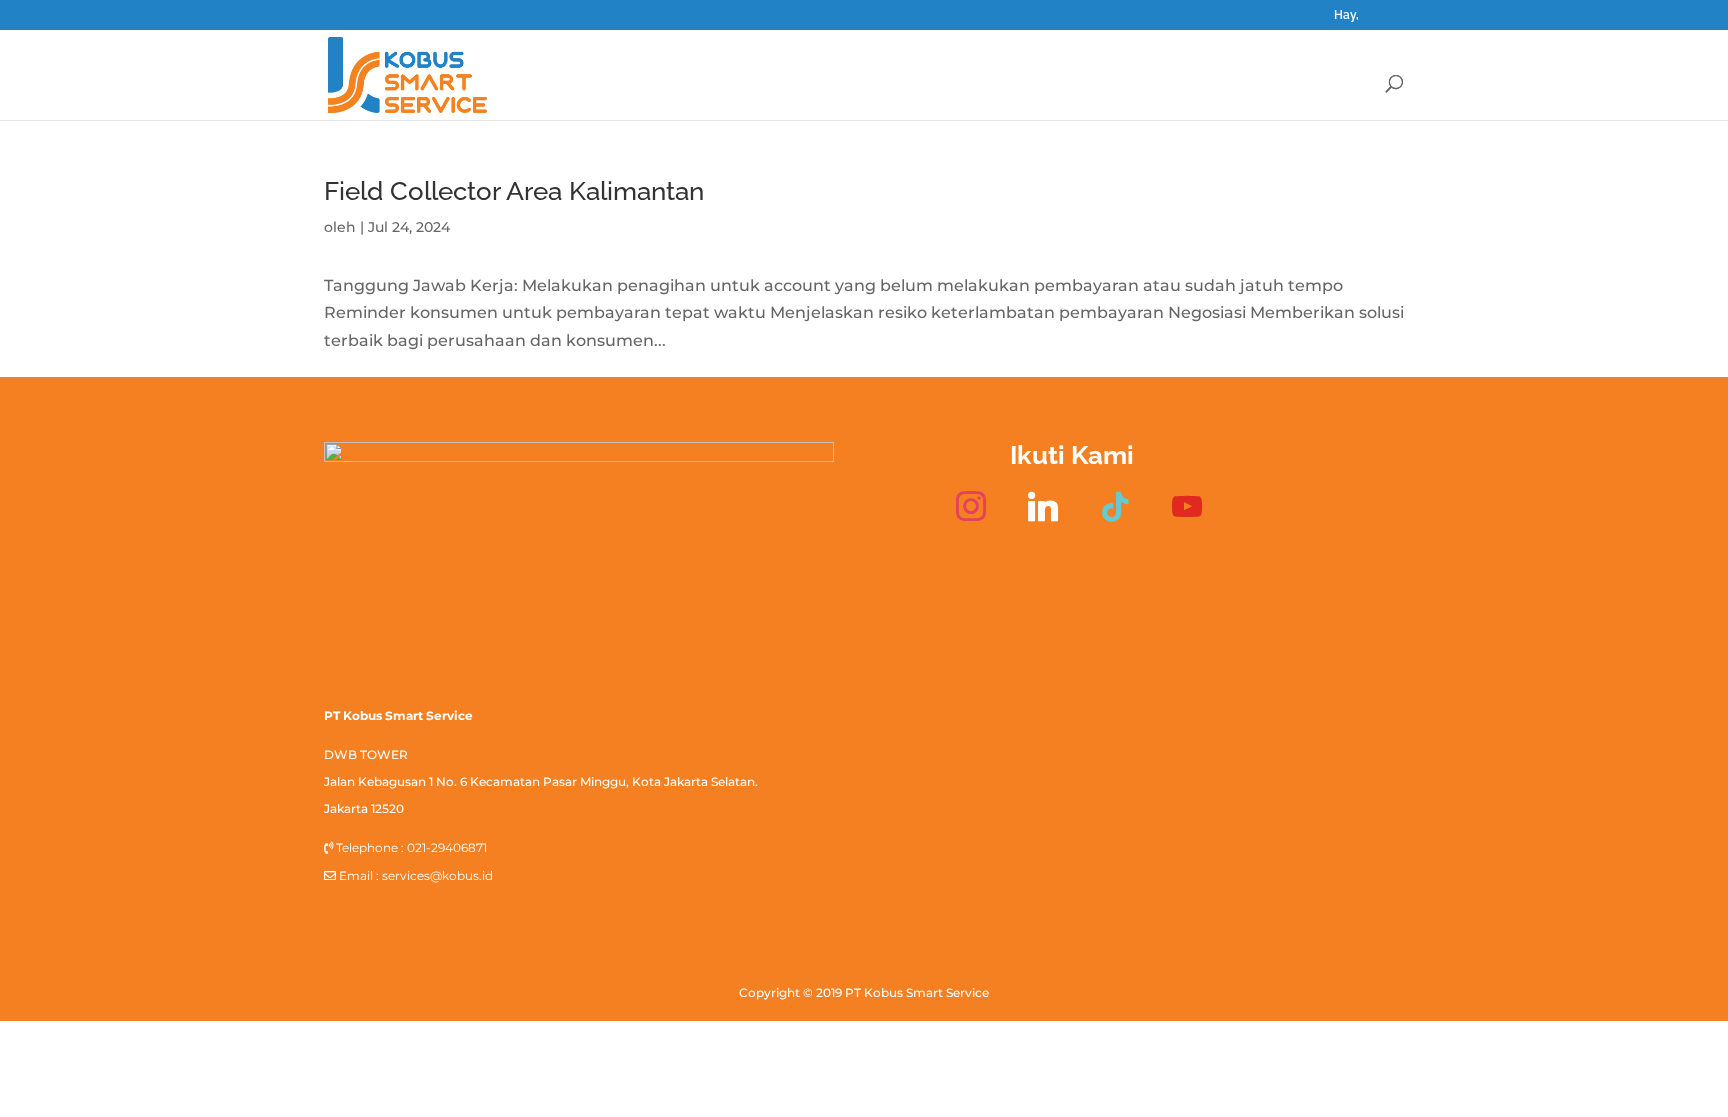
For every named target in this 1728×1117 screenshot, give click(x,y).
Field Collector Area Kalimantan (514, 191)
